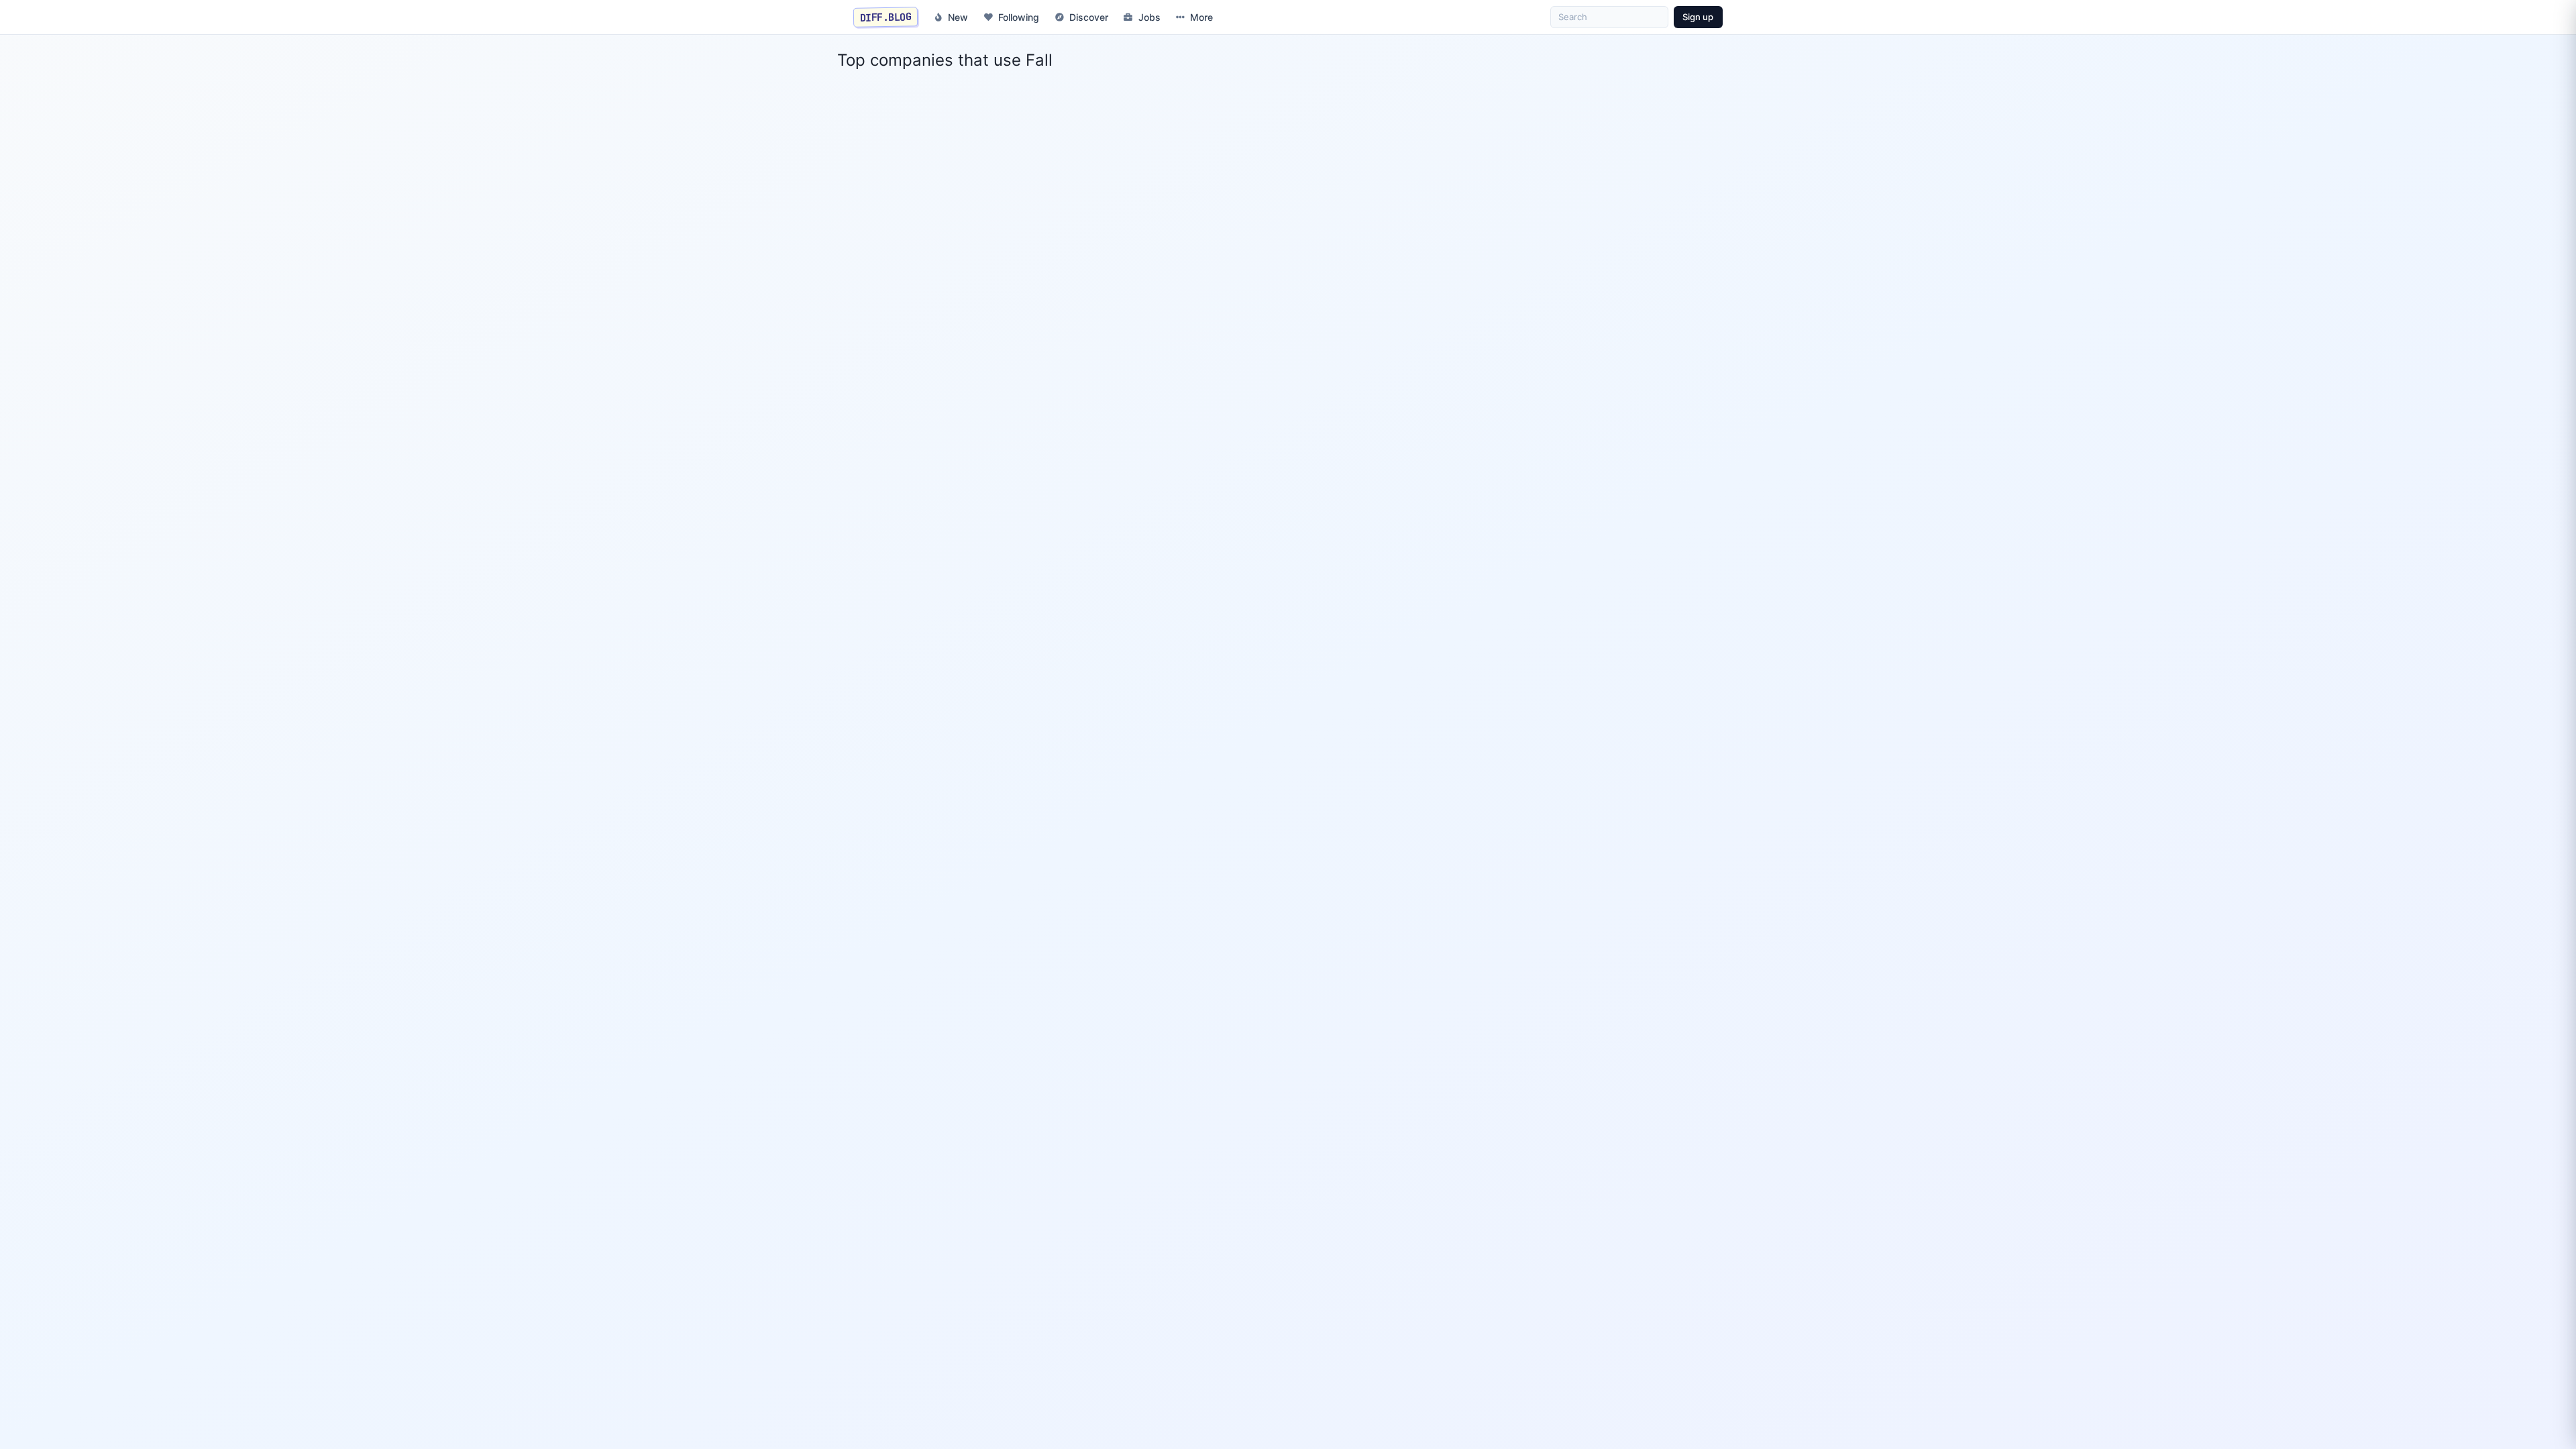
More (1201, 17)
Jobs (1149, 17)
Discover (1089, 17)
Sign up (1698, 17)
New (958, 17)
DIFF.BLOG (886, 17)
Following (1019, 17)
